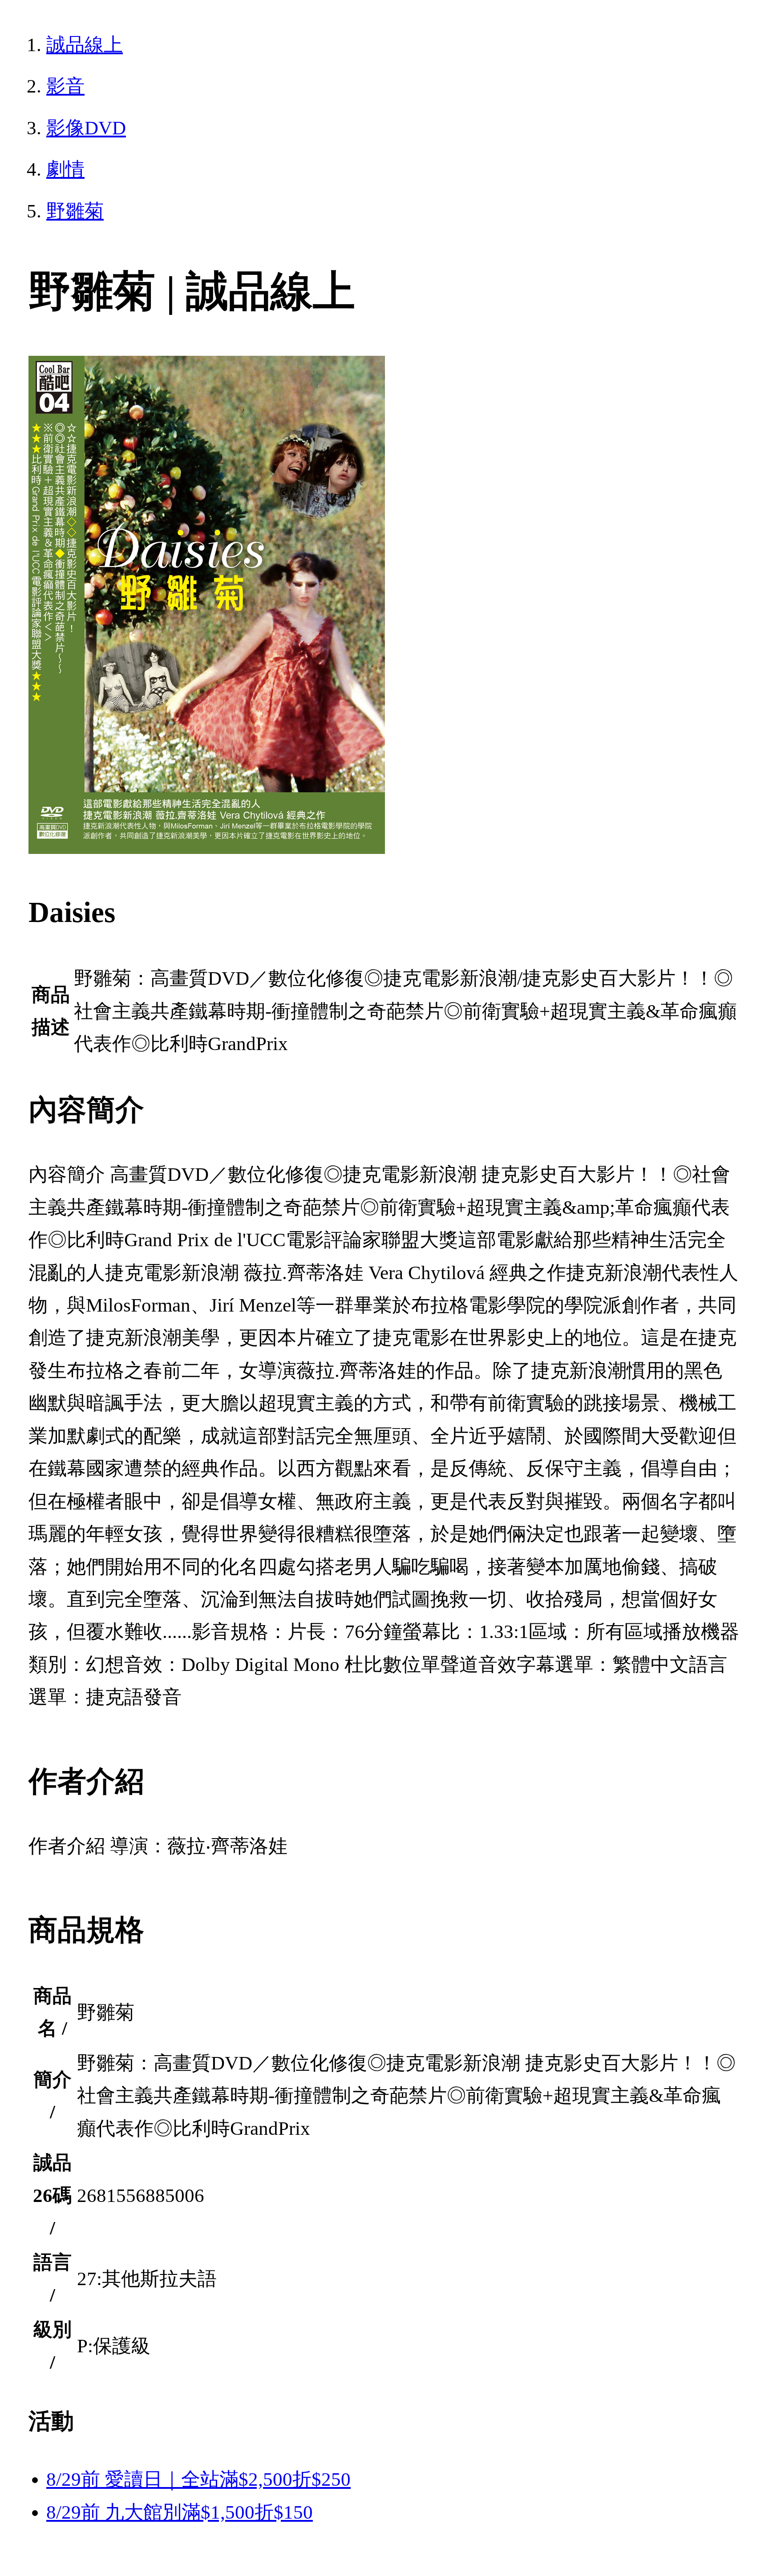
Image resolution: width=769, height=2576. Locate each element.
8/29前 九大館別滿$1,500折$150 (180, 2512)
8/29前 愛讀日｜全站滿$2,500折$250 (198, 2479)
